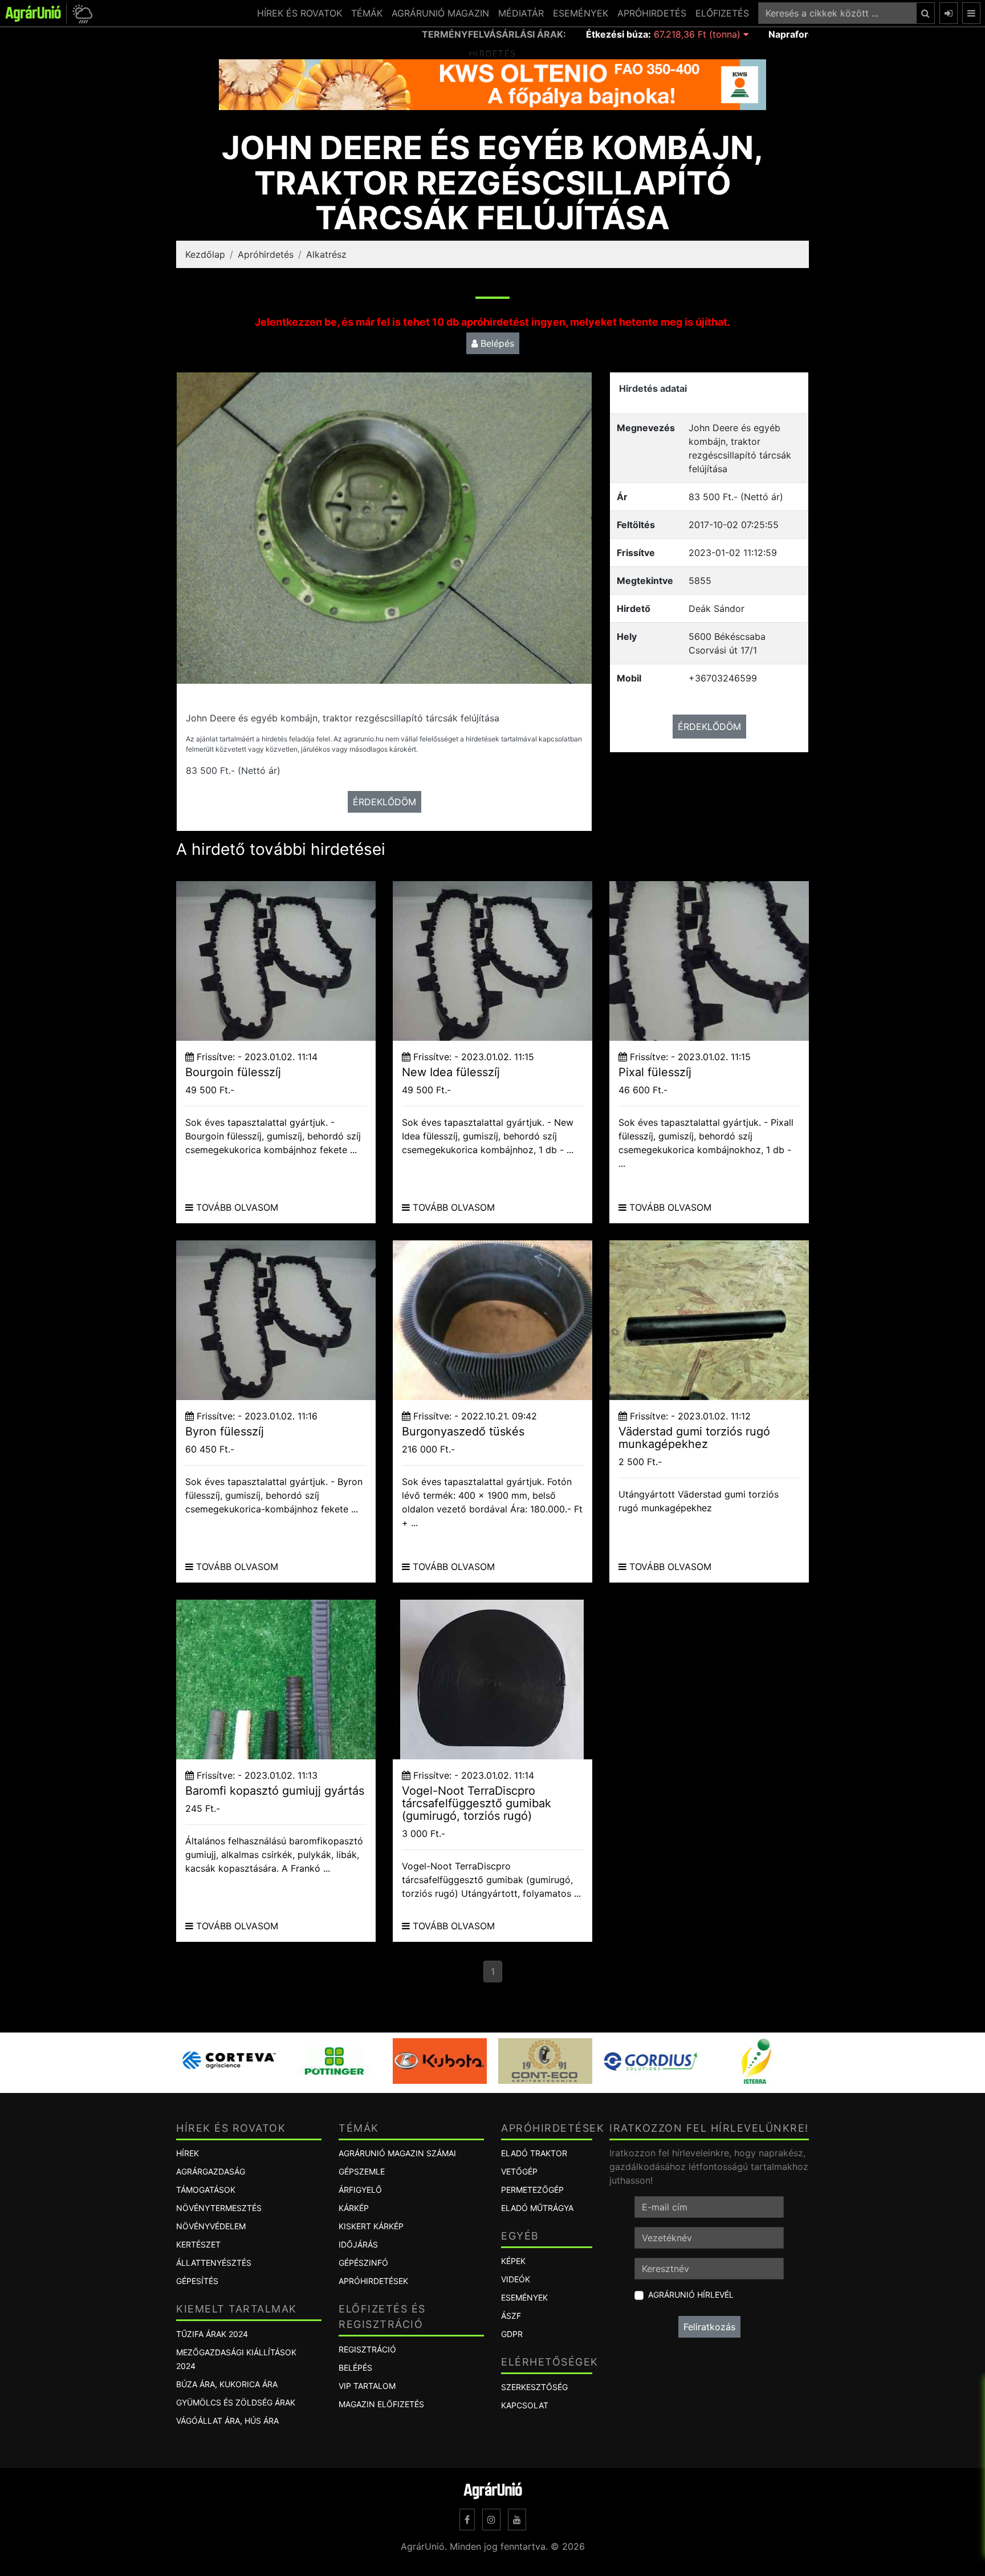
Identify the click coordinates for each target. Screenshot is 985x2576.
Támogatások (206, 2190)
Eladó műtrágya (537, 2208)
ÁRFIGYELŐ (360, 2190)
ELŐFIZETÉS (722, 13)
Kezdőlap (205, 254)
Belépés (496, 343)
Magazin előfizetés (381, 2404)
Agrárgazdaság (211, 2171)
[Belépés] (949, 13)
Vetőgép (519, 2171)
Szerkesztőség (534, 2387)
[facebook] (467, 2520)
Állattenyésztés (214, 2263)
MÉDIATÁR (521, 13)
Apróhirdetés (266, 254)
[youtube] (517, 2520)
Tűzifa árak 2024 (212, 2334)
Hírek (188, 2153)
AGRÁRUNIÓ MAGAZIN (440, 13)
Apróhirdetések (373, 2281)
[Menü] (971, 13)
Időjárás (358, 2244)
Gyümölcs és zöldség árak (236, 2402)
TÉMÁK (367, 13)
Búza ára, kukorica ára (227, 2384)
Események (524, 2297)
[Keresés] (925, 13)
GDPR (512, 2334)
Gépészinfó (363, 2263)
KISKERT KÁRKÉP (371, 2226)
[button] (81, 13)
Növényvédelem (211, 2226)
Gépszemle (362, 2171)
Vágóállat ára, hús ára (227, 2421)
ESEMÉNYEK (581, 13)
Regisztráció (367, 2349)
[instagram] (491, 2520)
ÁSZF (511, 2316)
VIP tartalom (367, 2386)
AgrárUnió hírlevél (691, 2295)
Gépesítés (197, 2281)
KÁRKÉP (354, 2208)
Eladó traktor (534, 2153)
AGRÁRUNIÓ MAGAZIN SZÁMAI (397, 2153)
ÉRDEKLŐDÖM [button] (384, 802)
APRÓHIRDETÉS (652, 13)
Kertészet (198, 2244)
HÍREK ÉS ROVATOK (300, 13)
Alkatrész (326, 254)
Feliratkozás (709, 2327)
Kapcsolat (525, 2405)
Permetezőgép (532, 2190)
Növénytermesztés (219, 2208)
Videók (516, 2279)
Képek (513, 2261)
